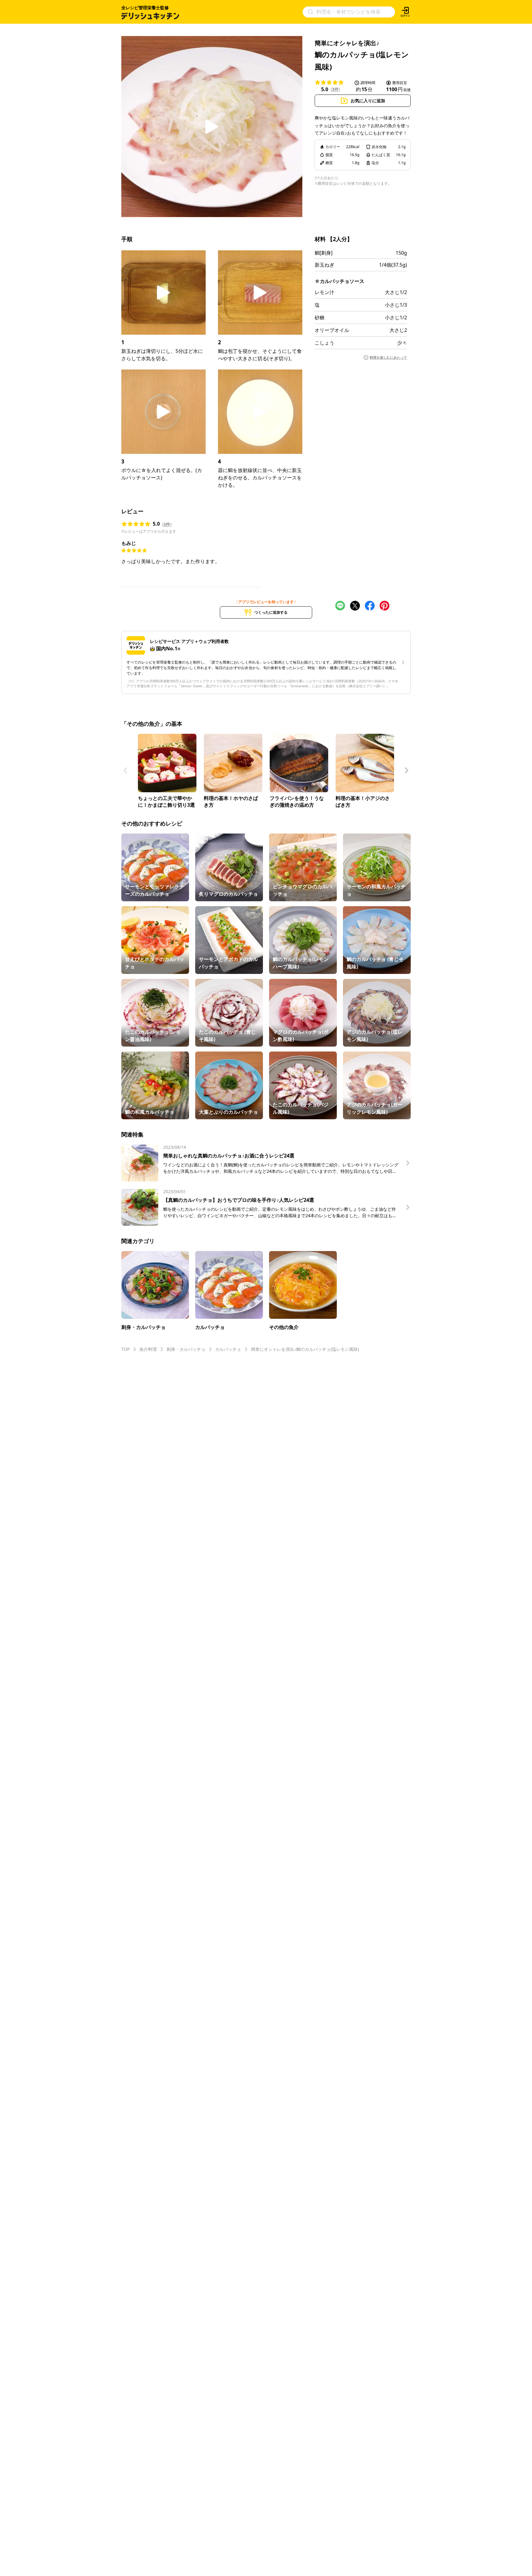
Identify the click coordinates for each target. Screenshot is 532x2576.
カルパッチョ (228, 1349)
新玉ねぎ (324, 265)
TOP (125, 1349)
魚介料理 (148, 1349)
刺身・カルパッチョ (186, 1349)
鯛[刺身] (324, 253)
